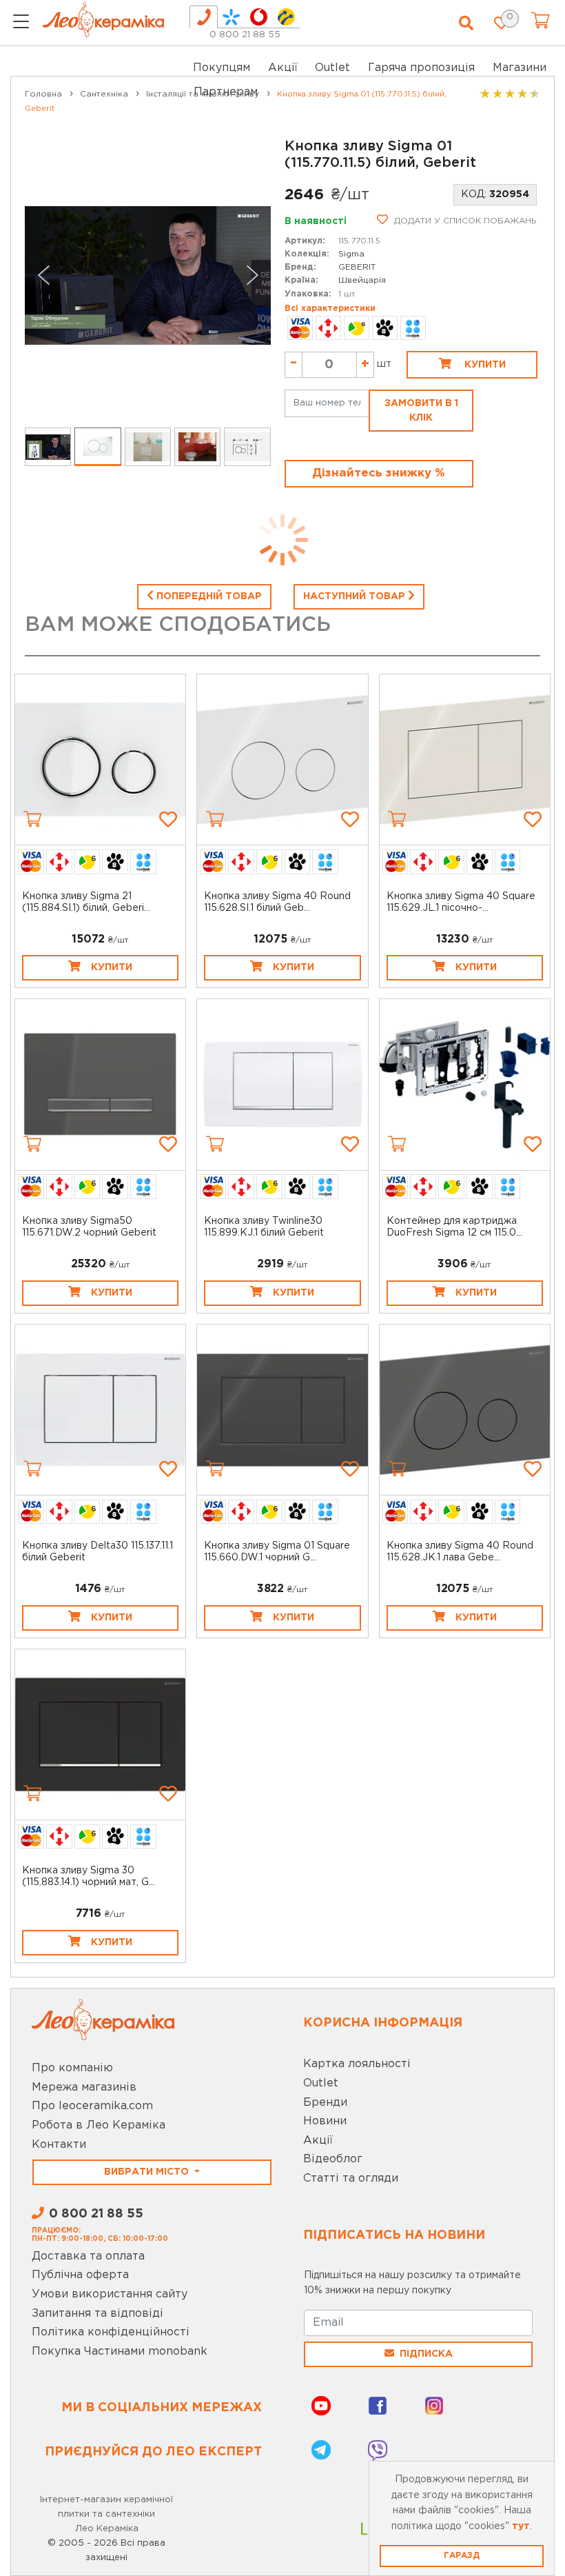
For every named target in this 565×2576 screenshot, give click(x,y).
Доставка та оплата (88, 2256)
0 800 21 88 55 (245, 35)
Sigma (351, 254)
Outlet (321, 2083)
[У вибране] (168, 819)
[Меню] (21, 23)
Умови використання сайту (110, 2294)
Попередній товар (208, 596)
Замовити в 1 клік (421, 411)
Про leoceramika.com (92, 2106)
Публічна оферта (80, 2275)
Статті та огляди (351, 2178)
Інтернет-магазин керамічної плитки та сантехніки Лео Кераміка (106, 2514)
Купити (484, 365)
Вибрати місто (148, 2172)
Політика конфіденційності (111, 2332)
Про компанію (72, 2068)
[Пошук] (466, 23)
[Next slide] (251, 275)
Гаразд (462, 2556)
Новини (325, 2121)
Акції (283, 68)
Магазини (520, 68)
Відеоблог (333, 2159)
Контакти (59, 2145)
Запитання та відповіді (97, 2314)
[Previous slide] (44, 275)
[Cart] (32, 819)
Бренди (325, 2103)
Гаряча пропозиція (421, 68)
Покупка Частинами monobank (120, 2352)
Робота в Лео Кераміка (99, 2125)
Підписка (426, 2354)
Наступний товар (356, 596)
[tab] (204, 17)
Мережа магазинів (84, 2087)
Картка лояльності (357, 2064)
